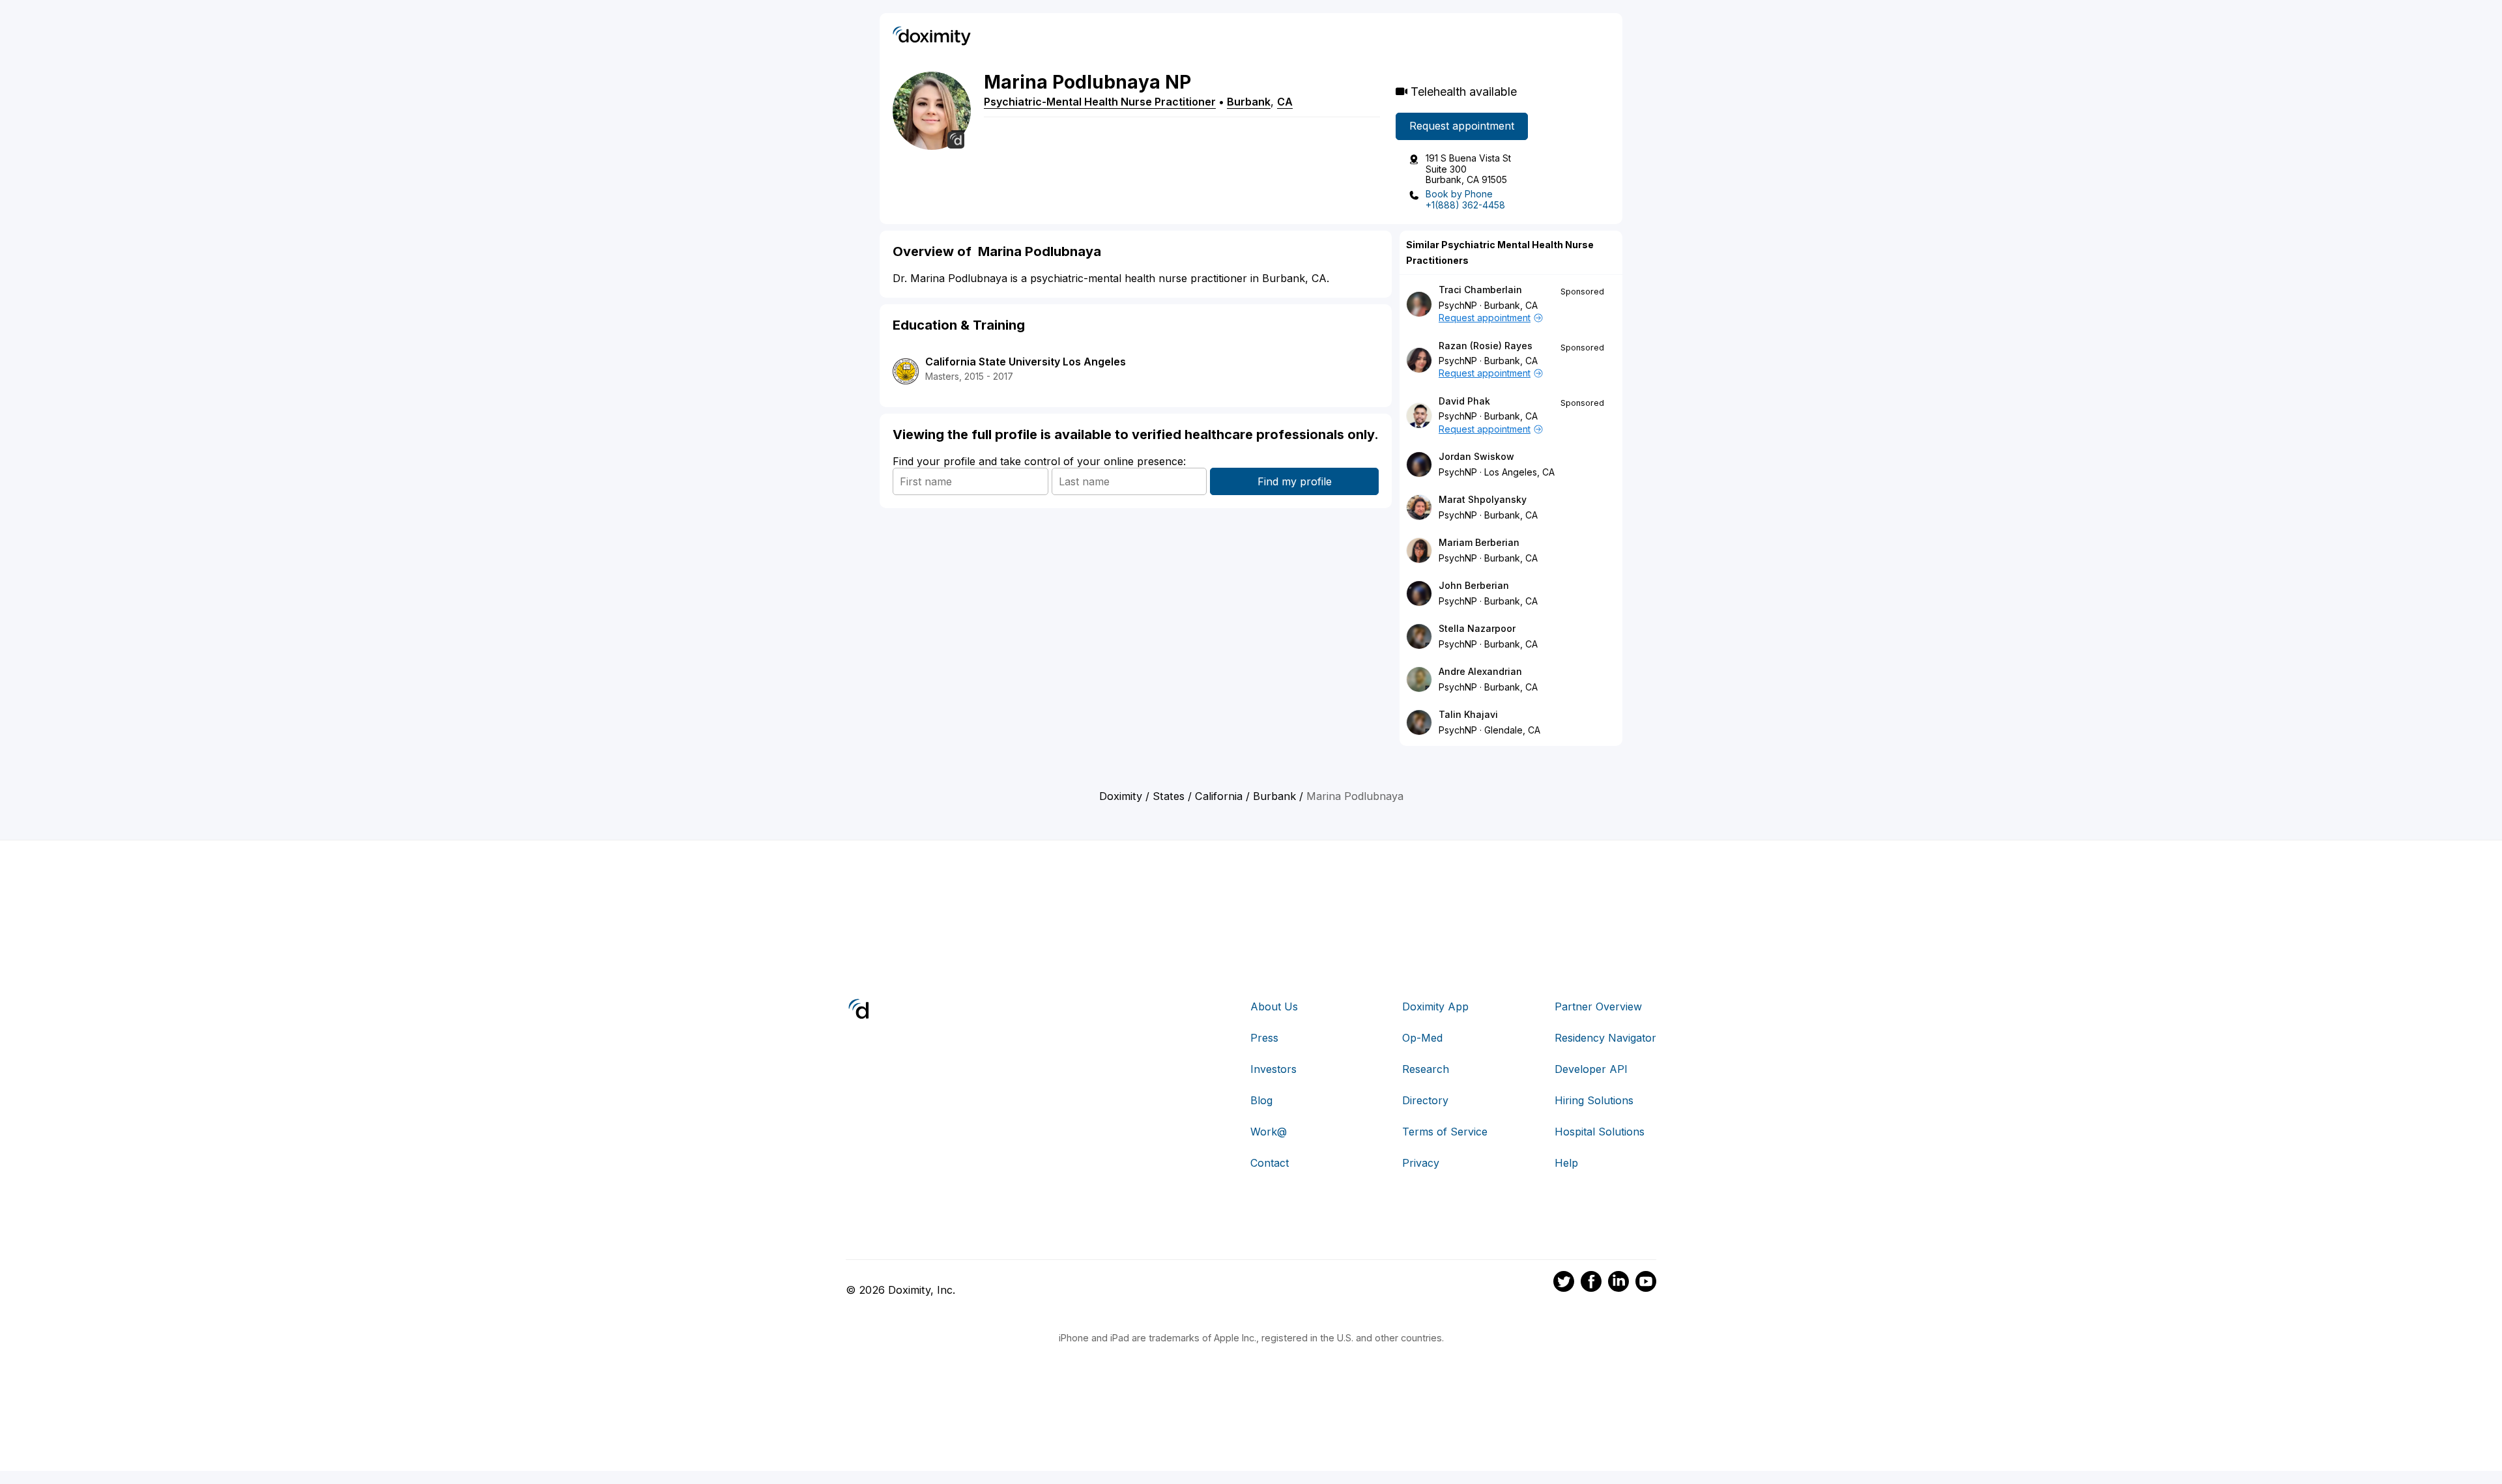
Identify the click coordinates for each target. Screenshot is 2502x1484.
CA (1285, 102)
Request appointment (1462, 126)
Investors (1273, 1069)
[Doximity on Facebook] (1591, 1283)
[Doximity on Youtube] (1646, 1283)
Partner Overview (1598, 1006)
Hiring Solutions (1594, 1100)
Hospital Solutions (1600, 1132)
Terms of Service (1445, 1132)
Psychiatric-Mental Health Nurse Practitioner (1100, 102)
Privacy (1421, 1163)
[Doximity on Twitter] (1564, 1283)
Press (1264, 1038)
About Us (1274, 1006)
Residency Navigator (1605, 1038)
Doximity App (1435, 1006)
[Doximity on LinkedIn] (1618, 1283)
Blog (1261, 1100)
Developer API (1591, 1069)
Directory (1425, 1100)
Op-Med (1422, 1038)
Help (1566, 1163)
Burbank (1249, 102)
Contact (1270, 1163)
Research (1426, 1069)
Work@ (1269, 1132)
